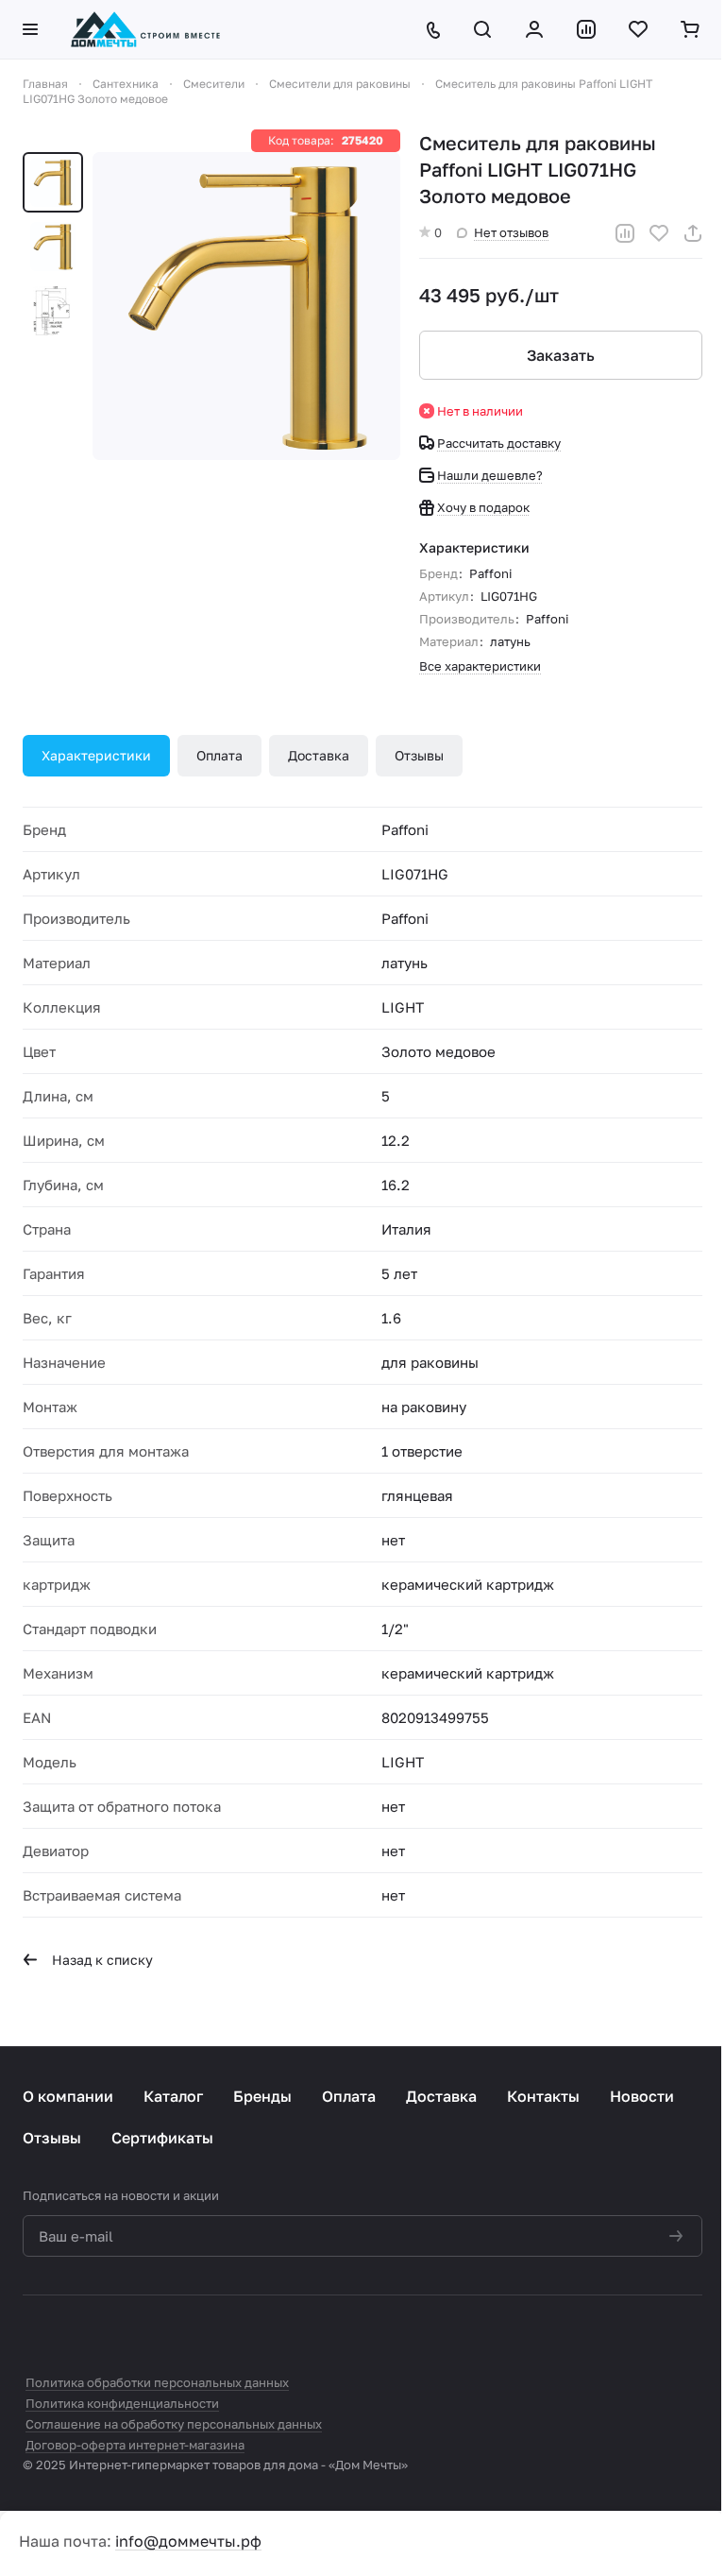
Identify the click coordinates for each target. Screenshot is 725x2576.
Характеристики (96, 755)
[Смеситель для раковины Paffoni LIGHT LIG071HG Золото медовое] (246, 306)
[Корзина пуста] (691, 29)
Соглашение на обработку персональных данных (174, 2424)
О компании (68, 2096)
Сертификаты (162, 2138)
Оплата (219, 755)
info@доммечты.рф (188, 2541)
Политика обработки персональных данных (157, 2382)
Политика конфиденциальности (122, 2403)
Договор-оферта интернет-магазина (135, 2445)
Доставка (319, 755)
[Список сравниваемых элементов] (588, 29)
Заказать (561, 355)
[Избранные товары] (640, 29)
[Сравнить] (625, 233)
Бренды (262, 2096)
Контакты (543, 2096)
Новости (642, 2096)
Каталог (173, 2096)
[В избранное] (659, 233)
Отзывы (419, 755)
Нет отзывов (511, 232)
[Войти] (536, 29)
